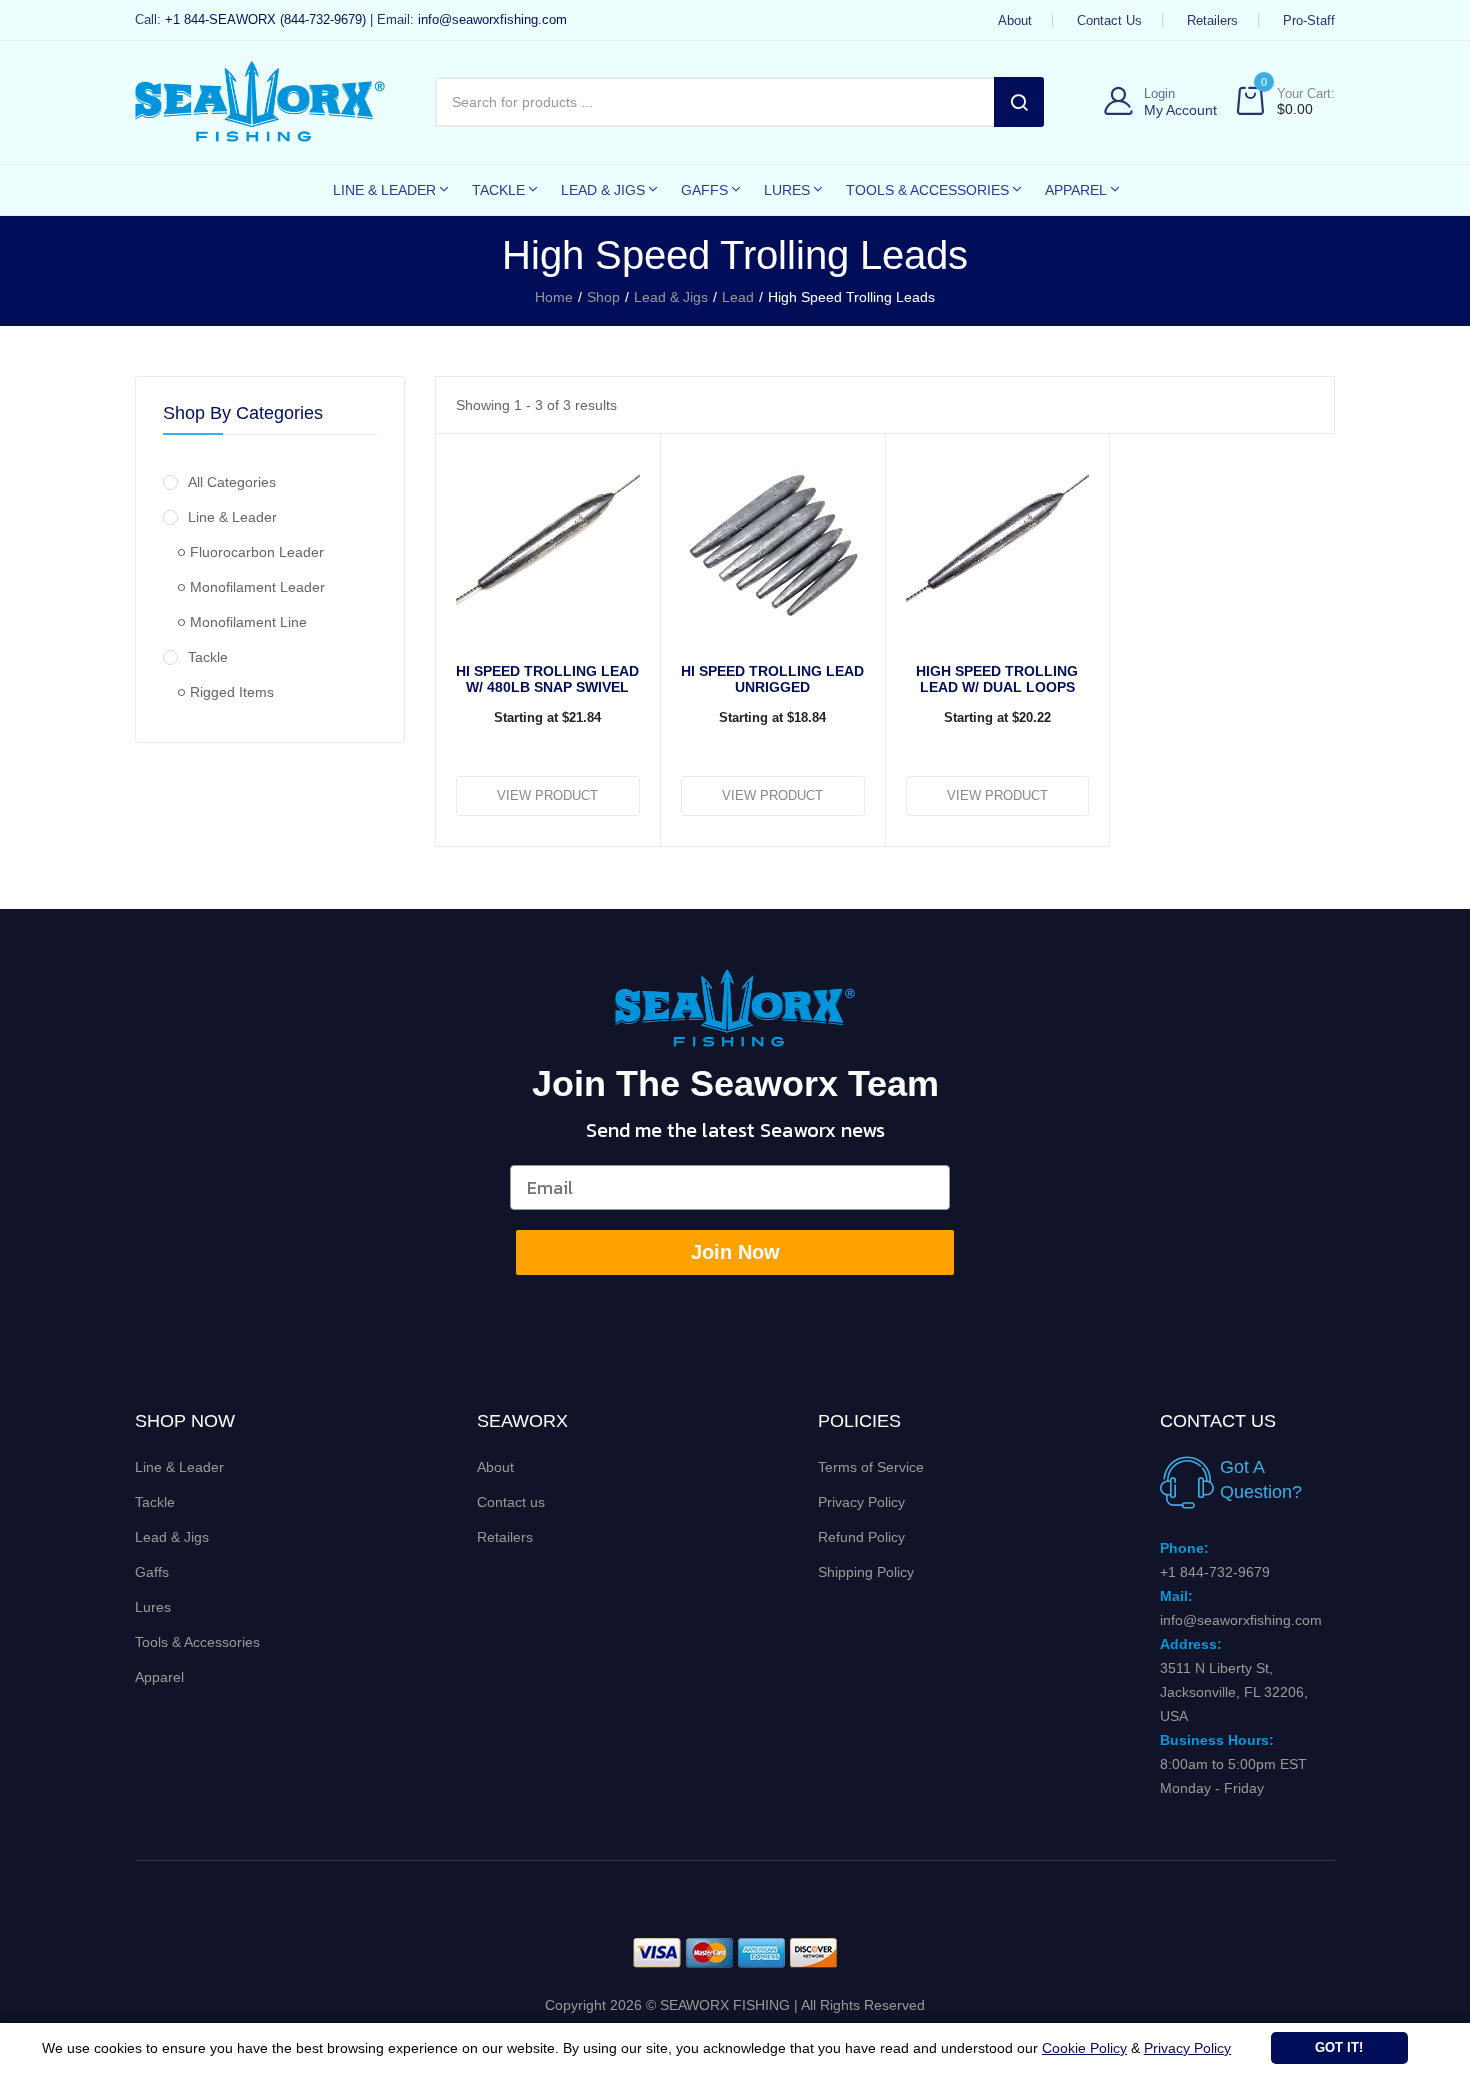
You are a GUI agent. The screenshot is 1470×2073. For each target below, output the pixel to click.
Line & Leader (232, 517)
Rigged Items (232, 692)
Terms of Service (871, 1467)
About (1015, 20)
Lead (738, 297)
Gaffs (152, 1572)
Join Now (735, 1252)
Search (1019, 102)
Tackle (208, 657)
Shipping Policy (866, 1572)
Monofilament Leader (257, 587)
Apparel (159, 1677)
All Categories (232, 482)
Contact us (1109, 20)
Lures (153, 1607)
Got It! (1339, 2047)
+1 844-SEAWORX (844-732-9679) (265, 19)
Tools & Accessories (197, 1642)
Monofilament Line (248, 622)
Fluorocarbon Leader (257, 552)
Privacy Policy (861, 1502)
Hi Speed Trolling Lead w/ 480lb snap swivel (547, 679)
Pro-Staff (1309, 20)
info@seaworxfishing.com (492, 19)
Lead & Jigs (671, 297)
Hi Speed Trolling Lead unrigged (772, 679)
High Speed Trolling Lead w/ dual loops (997, 679)
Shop (603, 297)
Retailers (1212, 20)
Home (554, 297)
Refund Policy (861, 1537)
